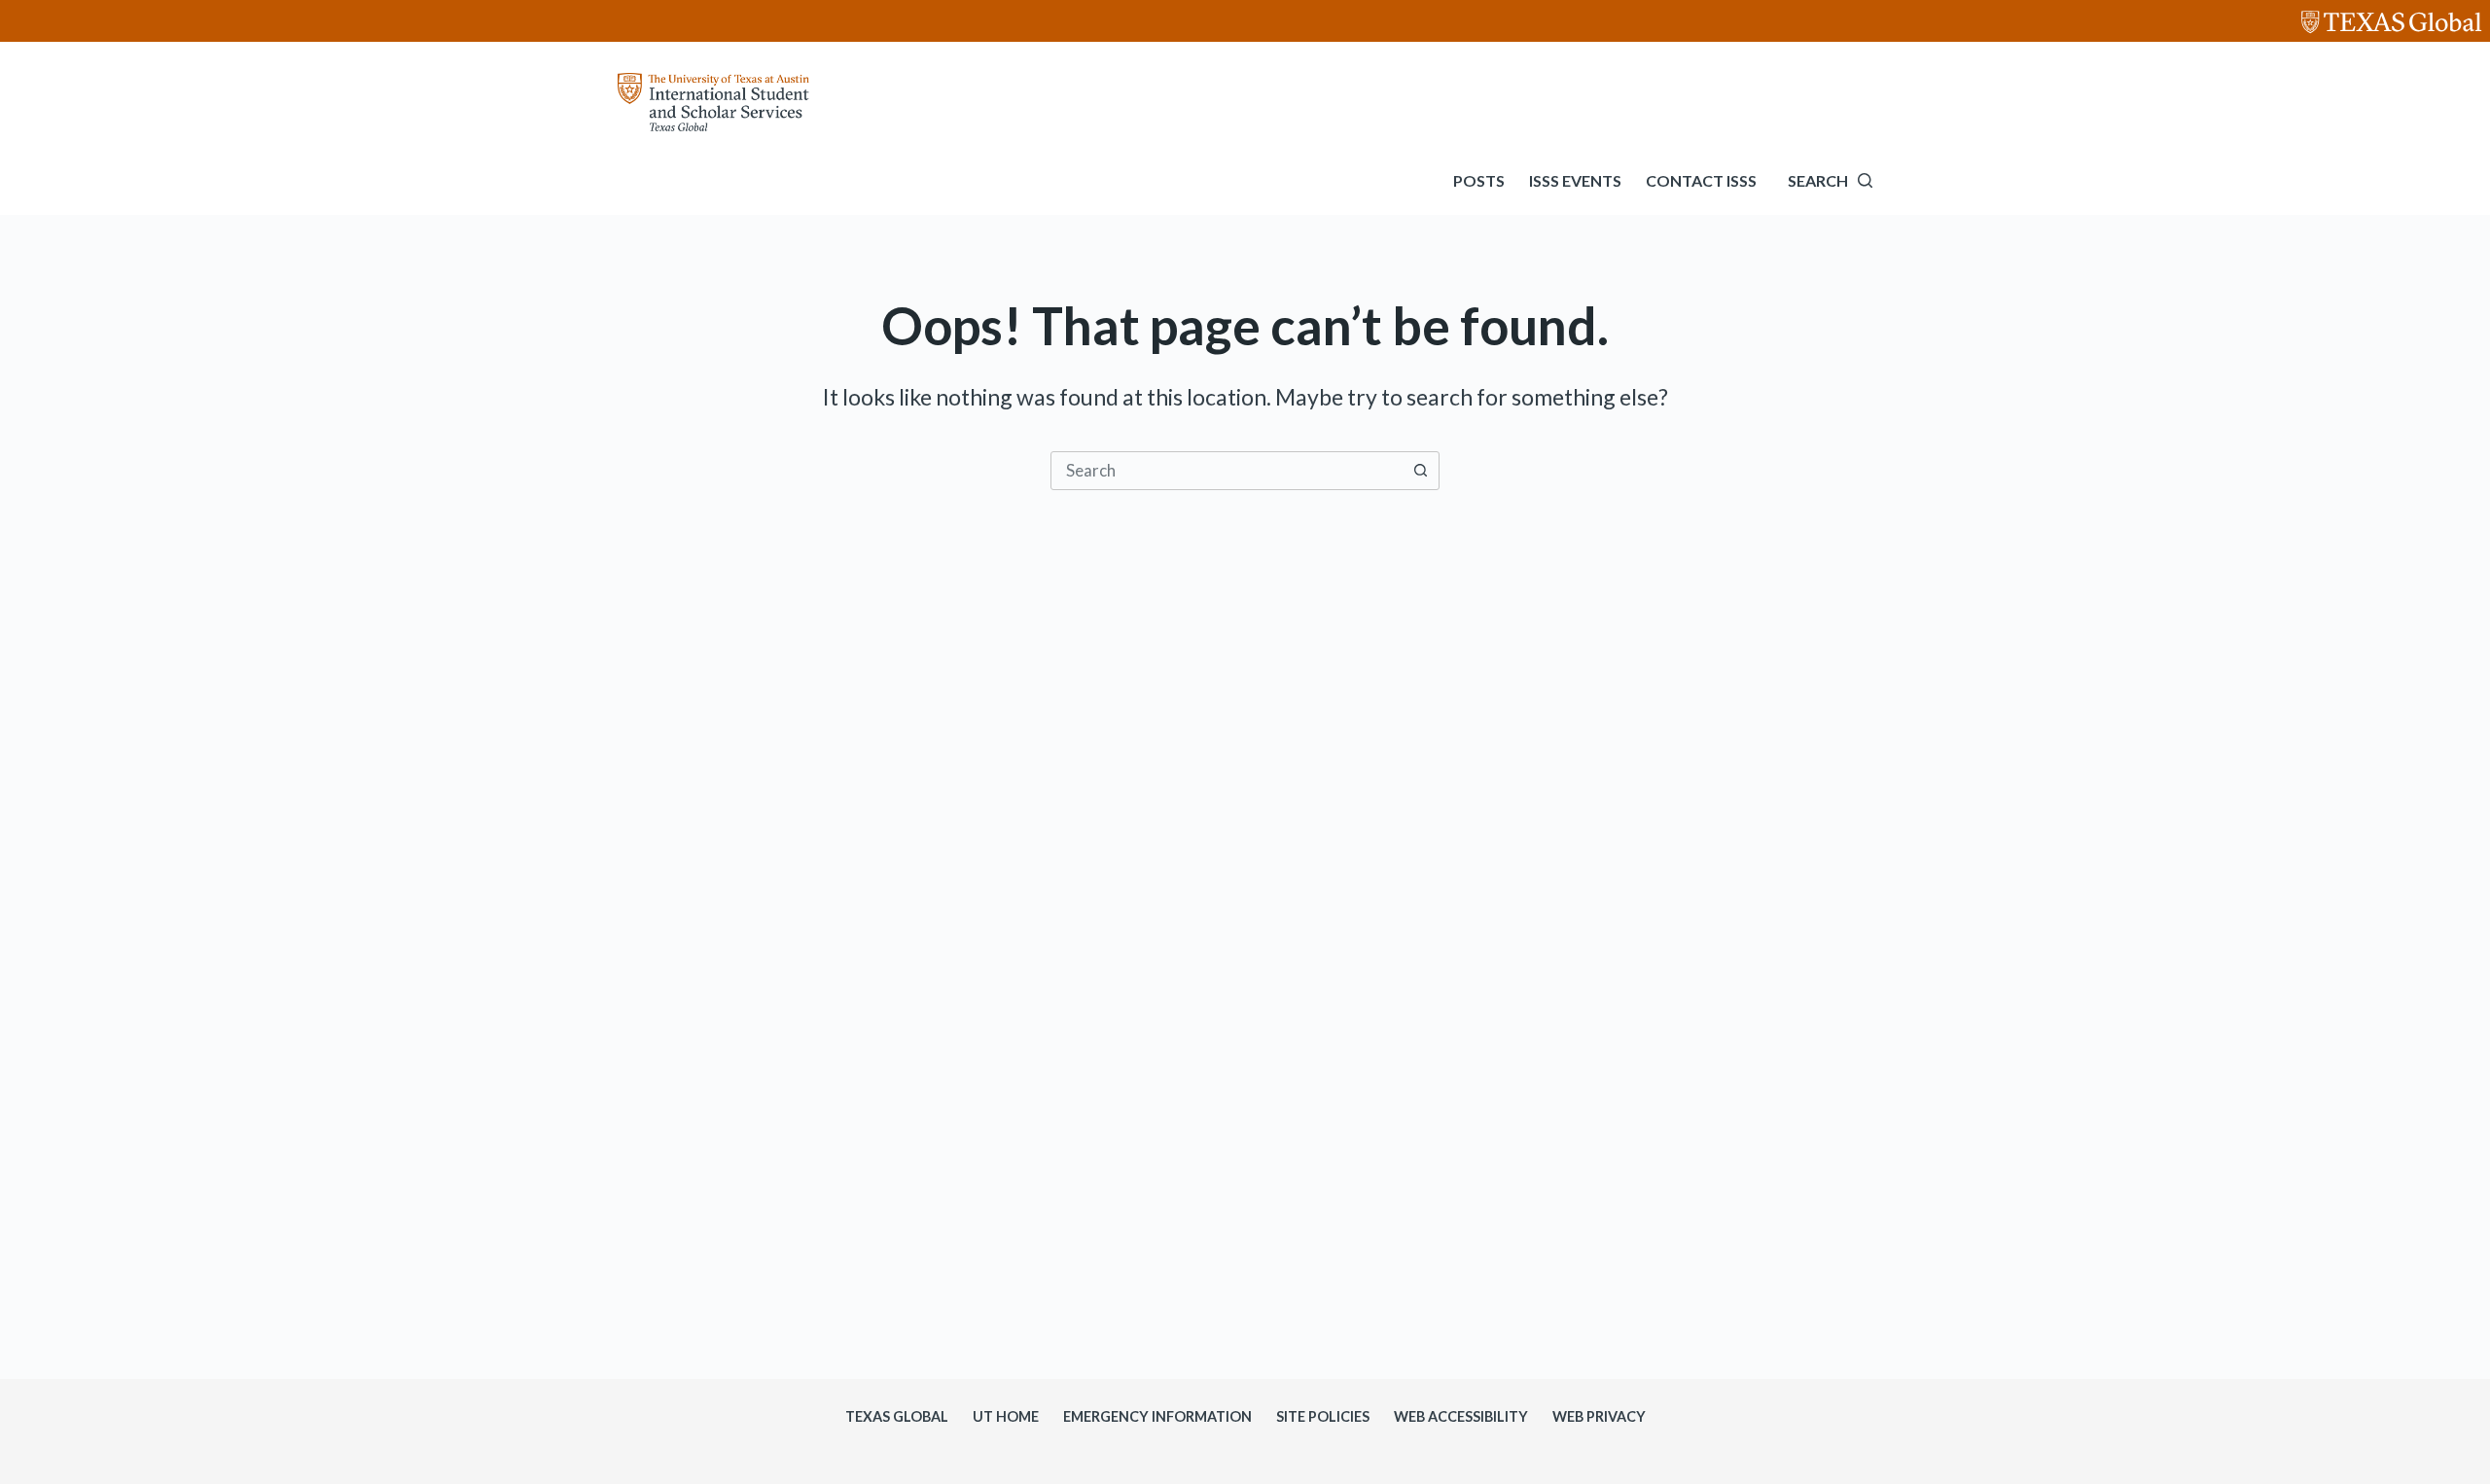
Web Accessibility (1461, 1416)
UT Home (1006, 1416)
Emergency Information (1157, 1416)
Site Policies (1323, 1416)
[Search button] (1420, 471)
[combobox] (1227, 471)
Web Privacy (1599, 1416)
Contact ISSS (1701, 180)
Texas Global (897, 1416)
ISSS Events (1575, 180)
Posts (1479, 180)
